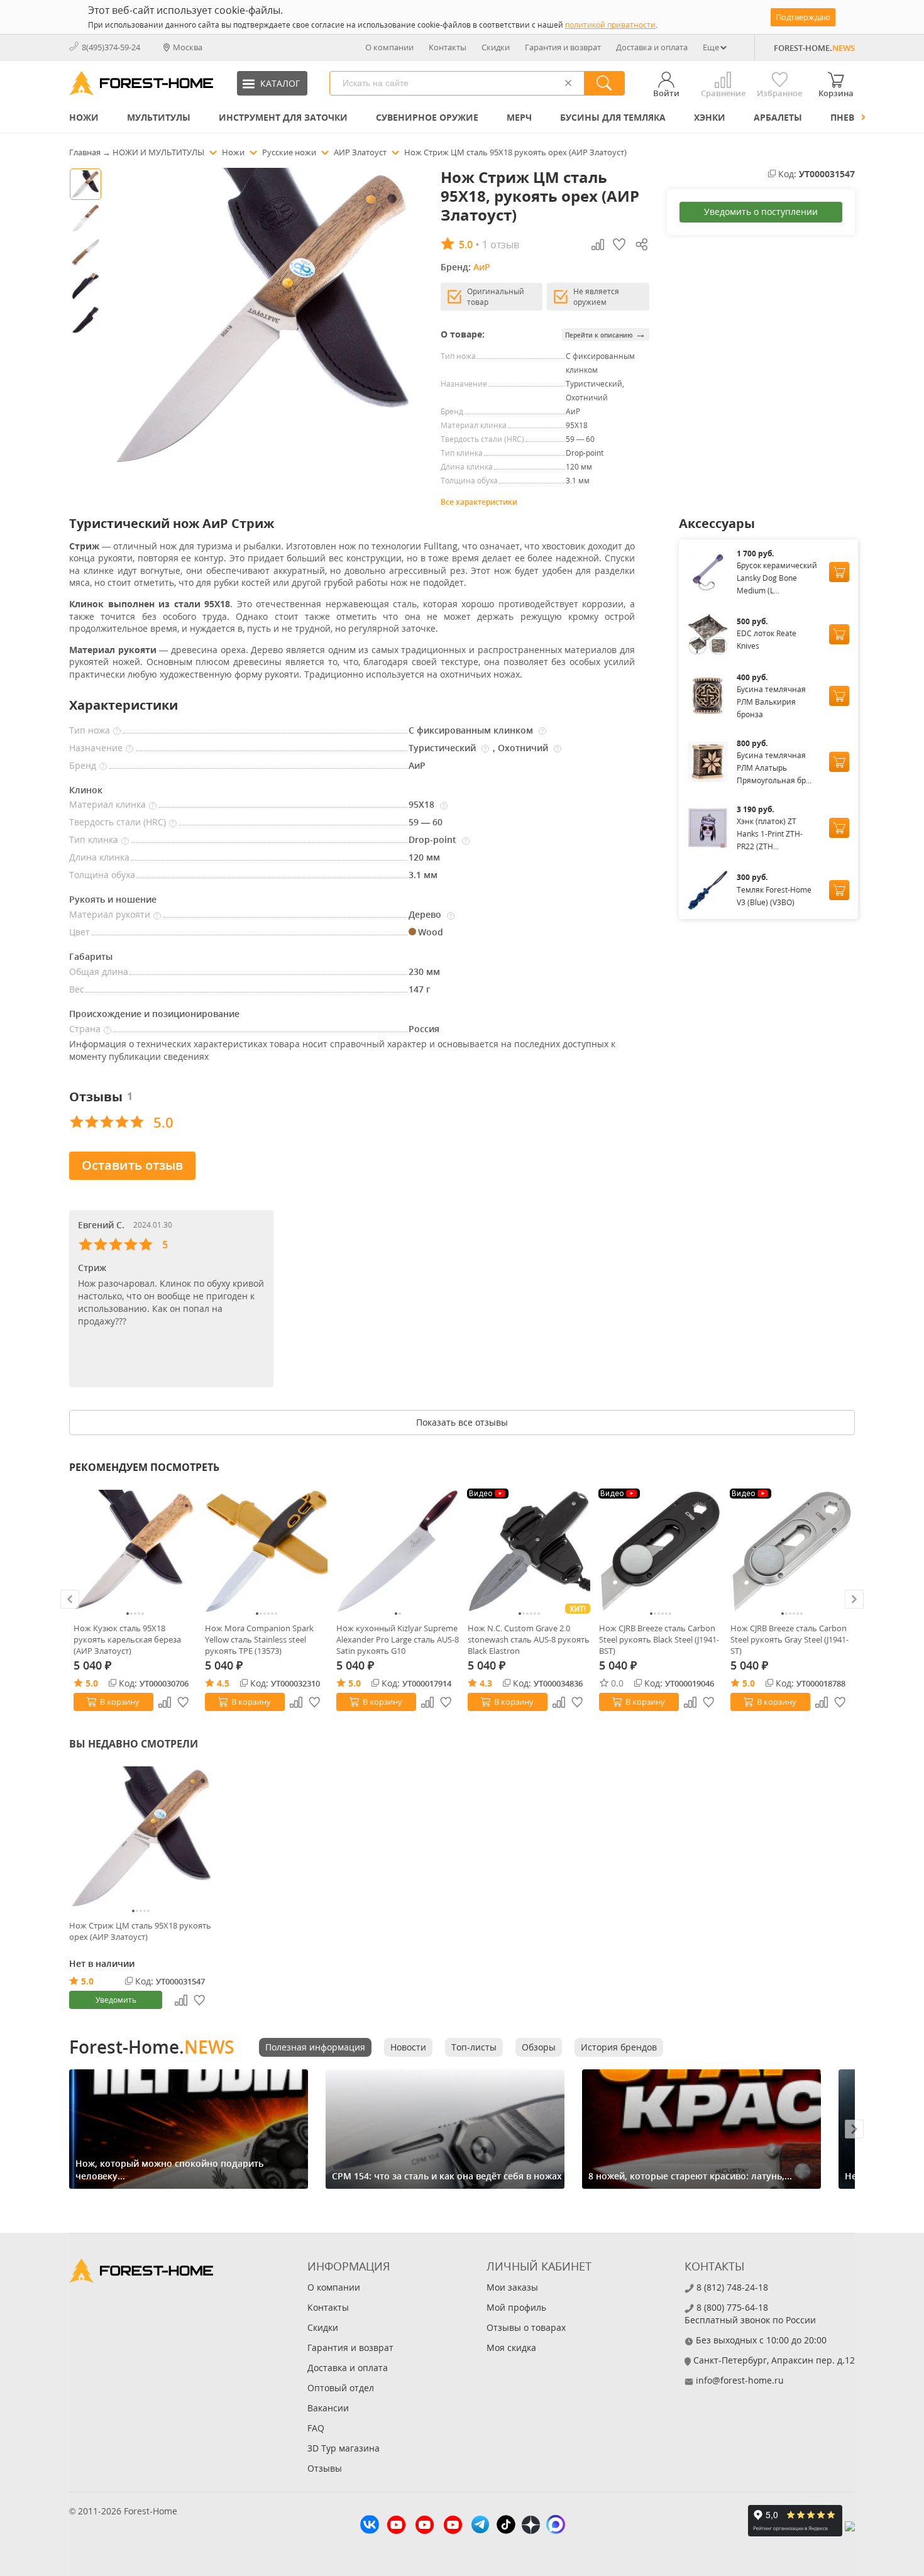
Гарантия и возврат (563, 47)
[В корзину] (839, 572)
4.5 (223, 1683)
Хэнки (710, 117)
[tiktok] (506, 2526)
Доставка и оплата (652, 47)
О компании (389, 47)
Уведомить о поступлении (761, 212)
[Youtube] (396, 2526)
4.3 (486, 1683)
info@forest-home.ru (740, 2380)
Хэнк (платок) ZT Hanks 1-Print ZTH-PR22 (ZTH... (770, 834)
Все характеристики (479, 502)
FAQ (316, 2428)
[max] (556, 2526)
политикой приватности (610, 25)
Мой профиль (516, 2307)
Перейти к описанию (606, 334)
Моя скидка (511, 2348)
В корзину (120, 1702)
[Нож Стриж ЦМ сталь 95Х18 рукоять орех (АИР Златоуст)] (141, 1838)
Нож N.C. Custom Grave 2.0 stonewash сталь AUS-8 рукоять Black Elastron (529, 1639)
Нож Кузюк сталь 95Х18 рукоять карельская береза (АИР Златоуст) (127, 1639)
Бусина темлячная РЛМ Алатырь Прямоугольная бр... (774, 768)
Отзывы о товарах (526, 2327)
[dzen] (531, 2526)
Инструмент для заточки (283, 117)
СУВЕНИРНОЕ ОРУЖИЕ (427, 117)
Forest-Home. (151, 2047)
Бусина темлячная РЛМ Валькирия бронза (771, 702)
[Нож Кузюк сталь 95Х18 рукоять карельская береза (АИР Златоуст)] (135, 1551)
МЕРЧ (519, 117)
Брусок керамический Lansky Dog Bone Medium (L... (777, 578)
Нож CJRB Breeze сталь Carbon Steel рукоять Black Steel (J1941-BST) (659, 1639)
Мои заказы (512, 2287)
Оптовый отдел (341, 2388)
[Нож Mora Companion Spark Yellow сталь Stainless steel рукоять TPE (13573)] (266, 1551)
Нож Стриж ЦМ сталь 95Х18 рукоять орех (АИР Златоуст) (140, 1931)
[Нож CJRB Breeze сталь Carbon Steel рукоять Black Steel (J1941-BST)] (660, 1551)
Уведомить (116, 2000)
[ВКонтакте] (370, 2526)
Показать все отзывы (462, 1422)
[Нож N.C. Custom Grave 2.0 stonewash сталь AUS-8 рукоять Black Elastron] (529, 1551)
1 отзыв (501, 245)
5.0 (92, 1683)
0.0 (617, 1683)
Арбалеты (778, 117)
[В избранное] (184, 1702)
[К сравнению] (165, 1702)
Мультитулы (159, 117)
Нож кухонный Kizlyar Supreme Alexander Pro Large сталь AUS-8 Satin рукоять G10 (398, 1639)
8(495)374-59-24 (111, 47)
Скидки (496, 47)
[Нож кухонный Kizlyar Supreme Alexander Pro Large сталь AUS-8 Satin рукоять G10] (398, 1551)
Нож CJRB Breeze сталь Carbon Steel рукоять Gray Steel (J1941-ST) (789, 1639)
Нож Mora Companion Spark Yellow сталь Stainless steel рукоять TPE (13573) (259, 1639)
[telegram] (480, 2526)
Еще (711, 47)
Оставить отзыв (132, 1165)
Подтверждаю (803, 17)
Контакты (448, 47)
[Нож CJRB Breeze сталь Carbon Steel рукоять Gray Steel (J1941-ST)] (792, 1551)
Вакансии (328, 2408)
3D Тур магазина (344, 2448)
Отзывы (325, 2468)
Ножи (84, 117)
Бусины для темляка (613, 117)
